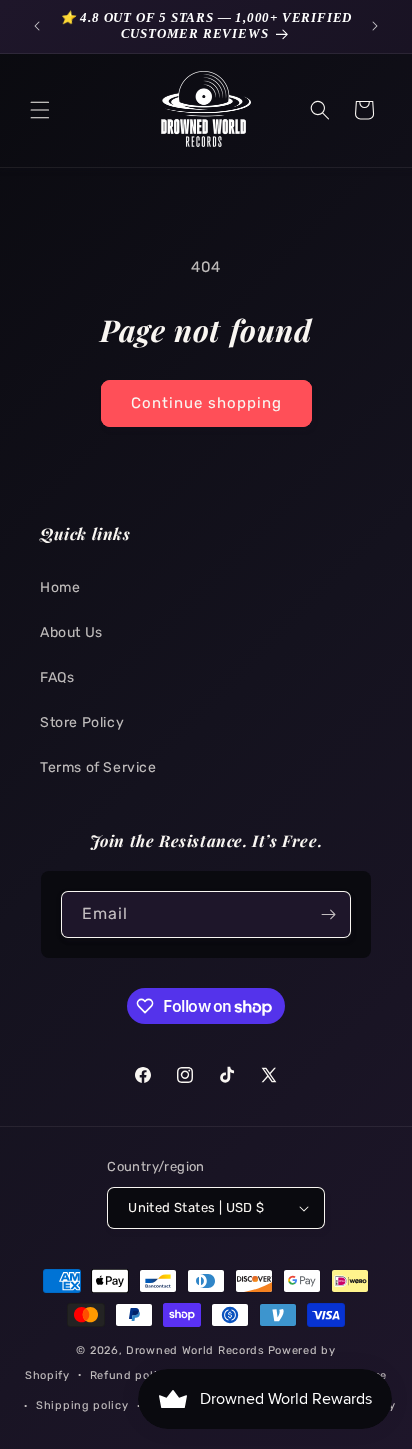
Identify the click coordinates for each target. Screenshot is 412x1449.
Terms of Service (98, 767)
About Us (71, 632)
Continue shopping (206, 403)
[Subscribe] (328, 914)
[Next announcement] (375, 26)
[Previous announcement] (37, 26)
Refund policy (130, 1375)
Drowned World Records (195, 1350)
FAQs (57, 677)
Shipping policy (82, 1405)
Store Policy (82, 722)
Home (60, 587)
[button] (40, 110)
